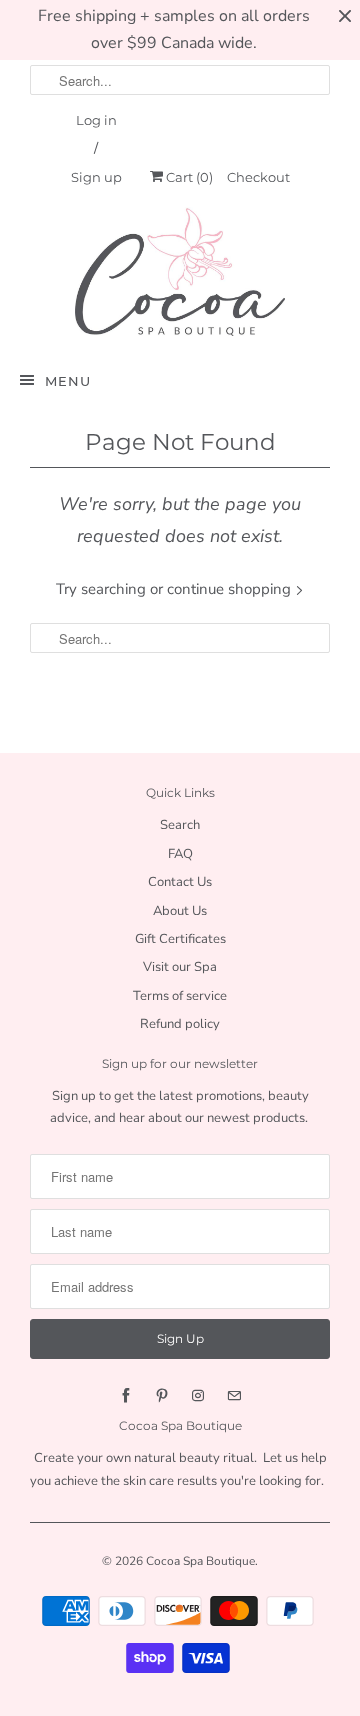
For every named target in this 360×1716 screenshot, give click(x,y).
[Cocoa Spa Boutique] (180, 271)
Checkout (258, 177)
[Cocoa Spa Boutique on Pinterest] (162, 1396)
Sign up (96, 177)
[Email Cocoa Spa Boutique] (234, 1396)
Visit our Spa (180, 967)
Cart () (188, 177)
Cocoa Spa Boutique (200, 1561)
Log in (96, 120)
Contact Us (180, 882)
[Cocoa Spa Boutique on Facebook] (126, 1396)
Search (180, 825)
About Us (180, 911)
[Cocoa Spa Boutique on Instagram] (198, 1396)
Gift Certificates (180, 939)
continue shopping (231, 589)
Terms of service (180, 996)
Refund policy (180, 1024)
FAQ (180, 854)
